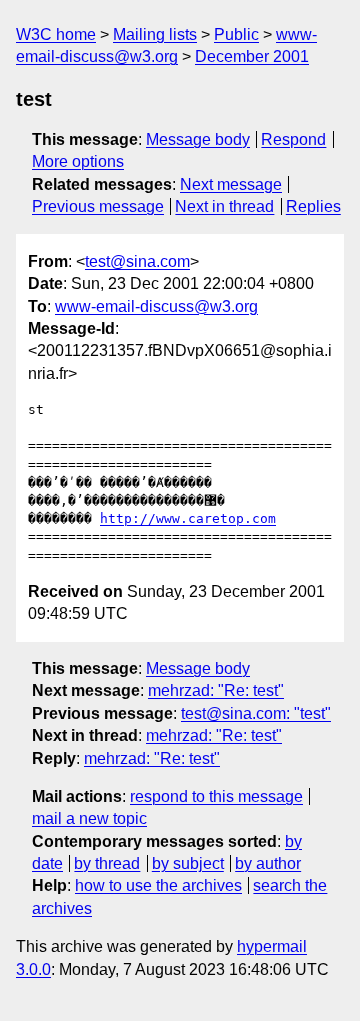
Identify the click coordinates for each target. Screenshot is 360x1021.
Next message (231, 184)
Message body (198, 139)
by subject (188, 863)
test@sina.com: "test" (256, 713)
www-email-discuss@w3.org (156, 306)
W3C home (56, 34)
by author (268, 863)
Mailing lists (155, 34)
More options (78, 161)
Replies (313, 206)
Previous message (98, 206)
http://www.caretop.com (188, 518)
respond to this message (216, 796)
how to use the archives (158, 885)
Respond (293, 139)
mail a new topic (89, 818)
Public (236, 34)
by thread (107, 863)
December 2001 (252, 56)
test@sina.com (137, 261)
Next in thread (224, 206)
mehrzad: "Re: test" (216, 690)
